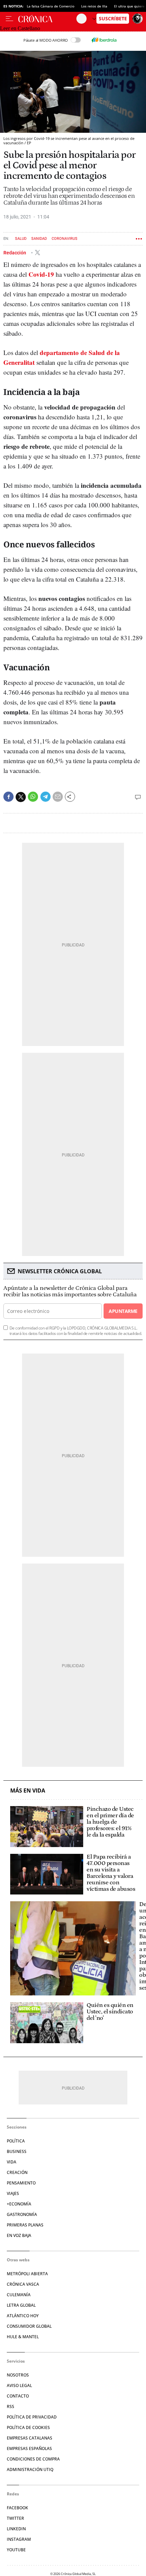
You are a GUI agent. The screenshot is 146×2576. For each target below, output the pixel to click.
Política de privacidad (32, 2417)
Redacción (15, 253)
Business (17, 2151)
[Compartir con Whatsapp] (33, 797)
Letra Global (21, 2305)
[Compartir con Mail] (58, 797)
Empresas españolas (29, 2448)
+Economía (19, 2204)
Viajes (13, 2193)
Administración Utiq (30, 2469)
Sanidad (39, 239)
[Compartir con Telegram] (45, 797)
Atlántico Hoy (23, 2316)
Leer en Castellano (20, 28)
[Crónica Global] (47, 19)
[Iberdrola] (104, 40)
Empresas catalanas (30, 2438)
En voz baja (19, 2235)
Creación (17, 2172)
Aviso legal (19, 2385)
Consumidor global (29, 2326)
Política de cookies (28, 2427)
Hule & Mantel (23, 2337)
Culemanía (19, 2295)
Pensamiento (21, 2183)
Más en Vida (28, 1791)
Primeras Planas (25, 2225)
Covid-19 (41, 274)
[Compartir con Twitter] (21, 797)
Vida (12, 2162)
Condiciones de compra (33, 2459)
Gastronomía (22, 2214)
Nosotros (18, 2375)
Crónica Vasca (23, 2284)
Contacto (18, 2396)
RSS (11, 2406)
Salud (21, 239)
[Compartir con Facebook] (8, 797)
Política (16, 2141)
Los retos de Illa (94, 6)
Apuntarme (123, 1311)
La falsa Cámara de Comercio (51, 6)
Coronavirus (65, 239)
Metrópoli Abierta (27, 2274)
